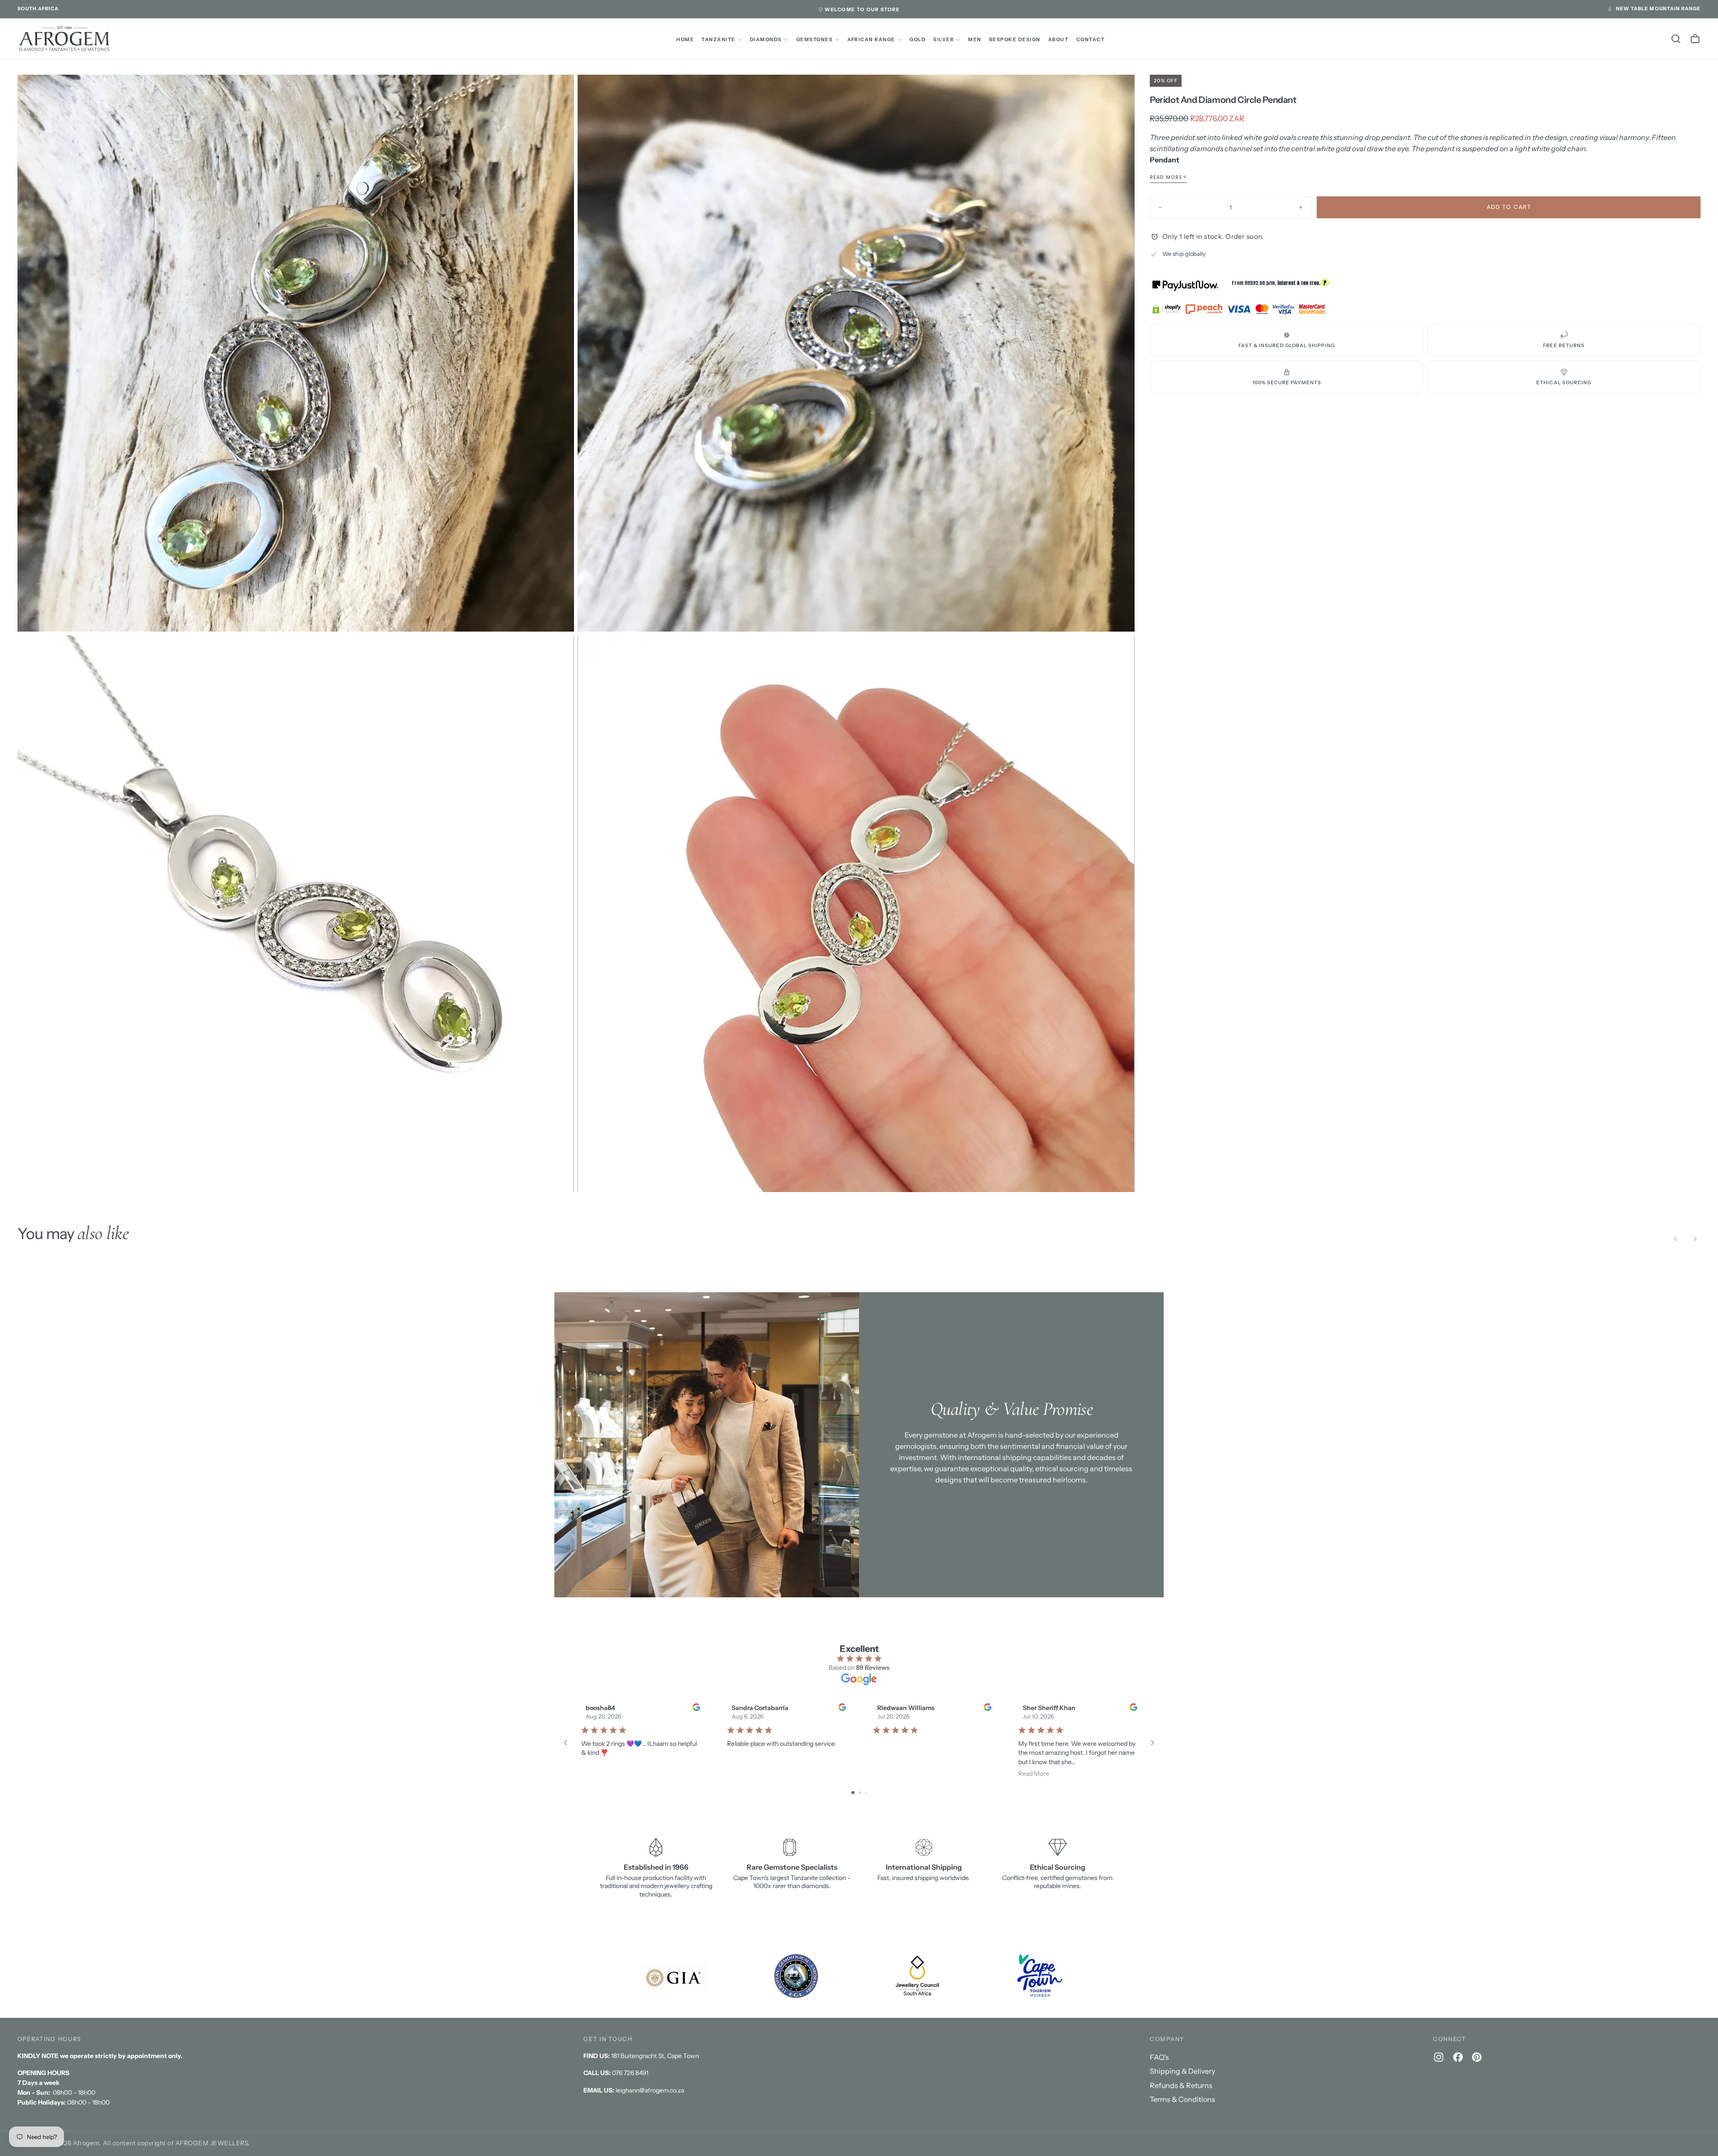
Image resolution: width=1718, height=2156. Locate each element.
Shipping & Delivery (1182, 2071)
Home (685, 40)
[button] (38, 9)
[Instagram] (1439, 2057)
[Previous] (1676, 1239)
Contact (1091, 40)
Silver (944, 40)
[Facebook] (1458, 2057)
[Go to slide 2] (860, 1793)
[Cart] (1695, 39)
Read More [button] (1034, 1774)
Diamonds (766, 40)
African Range (871, 40)
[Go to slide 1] (853, 1793)
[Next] (1695, 1239)
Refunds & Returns (1181, 2085)
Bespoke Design (1015, 40)
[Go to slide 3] (866, 1793)
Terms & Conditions (1182, 2099)
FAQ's (1159, 2057)
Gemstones (814, 40)
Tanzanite (718, 40)
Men (975, 40)
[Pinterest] (1477, 2057)
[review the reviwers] (696, 1707)
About (1059, 40)
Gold (918, 40)
